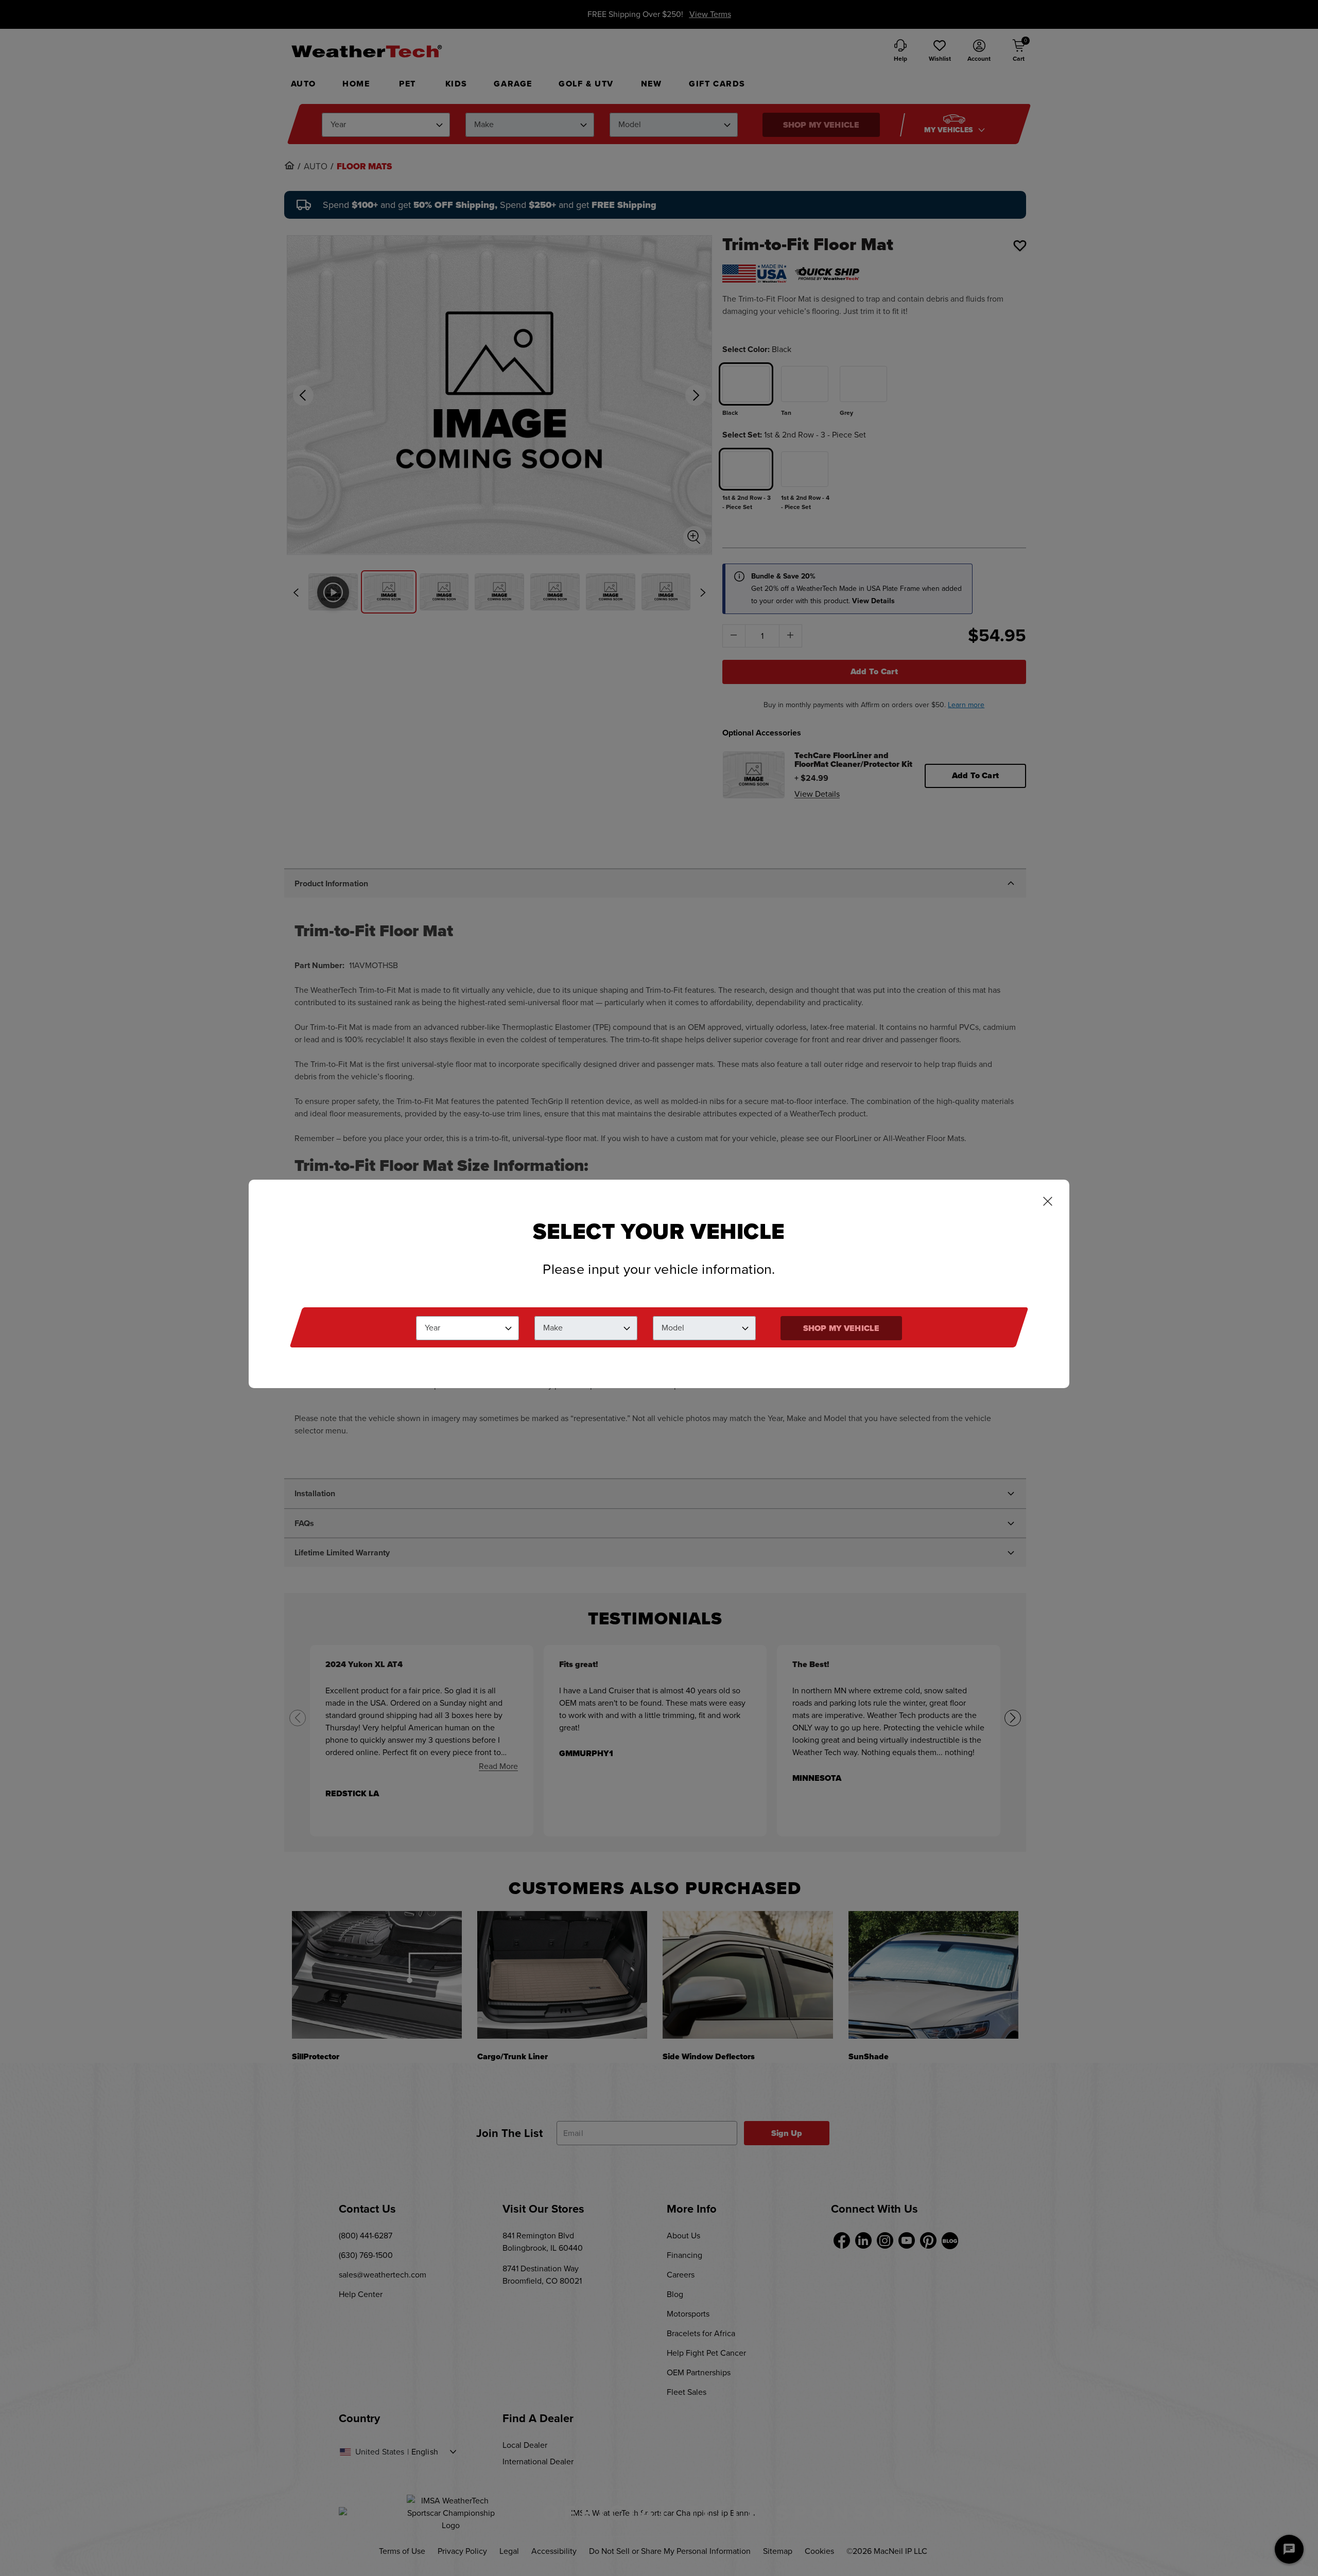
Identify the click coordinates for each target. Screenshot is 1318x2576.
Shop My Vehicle (841, 1328)
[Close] (1048, 1202)
